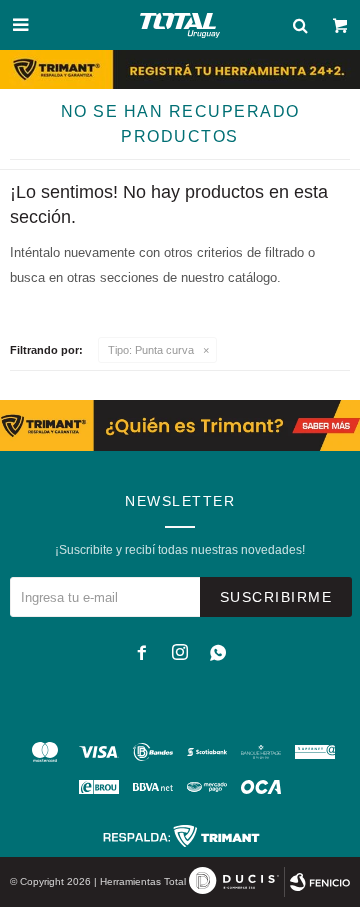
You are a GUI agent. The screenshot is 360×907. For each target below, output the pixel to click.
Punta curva (151, 350)
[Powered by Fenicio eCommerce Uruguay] (320, 882)
